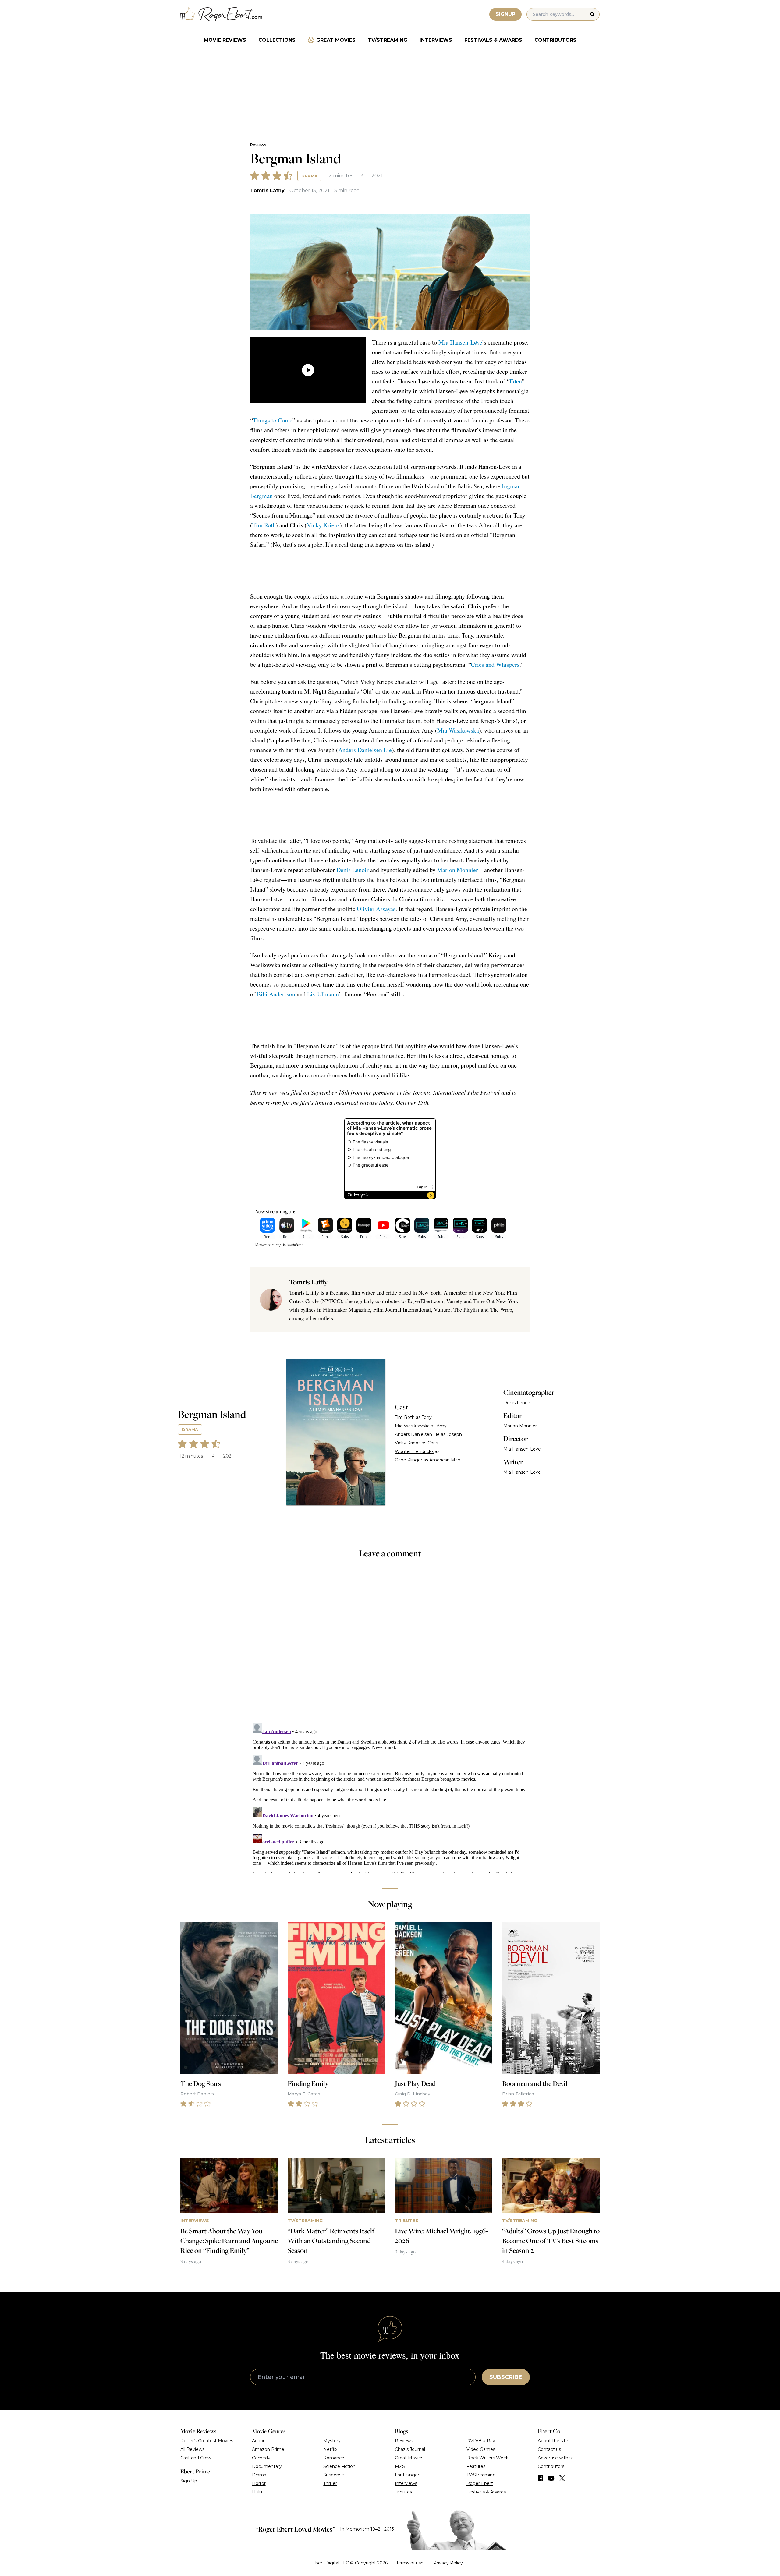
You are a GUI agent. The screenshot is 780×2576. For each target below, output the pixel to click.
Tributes (403, 2492)
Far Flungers (408, 2475)
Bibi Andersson (276, 994)
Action (259, 2441)
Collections (277, 40)
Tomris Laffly (267, 191)
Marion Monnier (457, 870)
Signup (505, 14)
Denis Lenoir (353, 870)
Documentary (267, 2466)
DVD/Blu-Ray (481, 2441)
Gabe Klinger (409, 1460)
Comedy (261, 2458)
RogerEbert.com (425, 1301)
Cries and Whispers (495, 664)
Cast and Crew (196, 2458)
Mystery (332, 2441)
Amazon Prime (268, 2449)
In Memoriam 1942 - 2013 (367, 2529)
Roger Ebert (480, 2483)
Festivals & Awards (493, 40)
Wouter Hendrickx (414, 1451)
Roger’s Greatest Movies (207, 2441)
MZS (400, 2466)
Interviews (436, 40)
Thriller (330, 2483)
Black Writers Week (487, 2458)
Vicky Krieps (323, 525)
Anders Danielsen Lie (365, 750)
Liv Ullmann (323, 994)
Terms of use (410, 2563)
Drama (309, 176)
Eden (516, 381)
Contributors (555, 40)
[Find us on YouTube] (551, 2478)
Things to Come (273, 420)
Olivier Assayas (376, 909)
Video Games (481, 2449)
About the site (553, 2441)
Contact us (549, 2449)
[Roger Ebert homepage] (222, 14)
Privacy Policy (448, 2563)
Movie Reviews (225, 40)
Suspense (334, 2475)
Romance (334, 2458)
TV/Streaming (388, 40)
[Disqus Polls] (390, 1645)
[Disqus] (390, 1797)
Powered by (268, 1245)
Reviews (258, 145)
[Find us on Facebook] (541, 2478)
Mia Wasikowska (458, 730)
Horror (259, 2483)
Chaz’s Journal (410, 2449)
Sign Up (189, 2481)
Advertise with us (556, 2458)
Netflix (330, 2449)
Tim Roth (264, 525)
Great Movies (336, 40)
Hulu (257, 2492)
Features (476, 2466)
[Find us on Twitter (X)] (562, 2478)
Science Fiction (339, 2466)
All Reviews (192, 2449)
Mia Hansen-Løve (460, 342)
